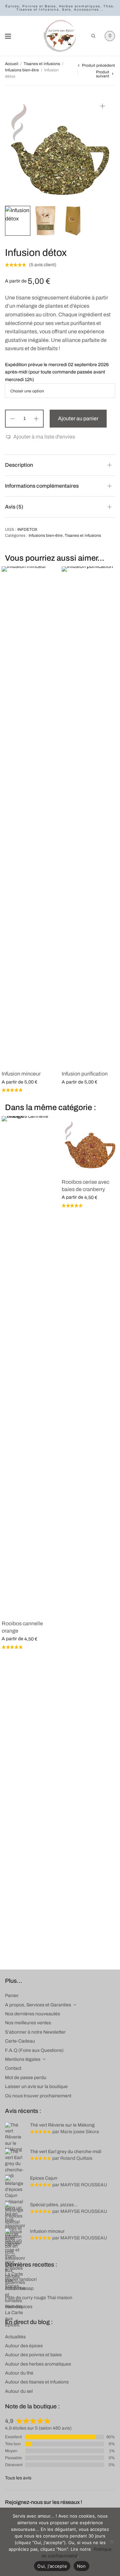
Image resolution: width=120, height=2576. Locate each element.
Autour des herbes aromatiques (38, 2364)
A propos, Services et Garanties (38, 2005)
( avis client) (43, 265)
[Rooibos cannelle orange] (30, 1365)
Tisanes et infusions (42, 64)
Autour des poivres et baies (33, 2355)
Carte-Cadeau (20, 2041)
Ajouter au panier (78, 418)
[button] (40, 437)
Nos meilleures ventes (28, 2023)
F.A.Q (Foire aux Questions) (34, 2050)
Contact (13, 2068)
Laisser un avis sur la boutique (36, 2087)
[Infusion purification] (90, 815)
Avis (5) (14, 507)
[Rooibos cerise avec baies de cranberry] (90, 1144)
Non (81, 2566)
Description (19, 465)
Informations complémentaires (42, 486)
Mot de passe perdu (26, 2078)
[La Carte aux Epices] (60, 36)
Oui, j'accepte (52, 2566)
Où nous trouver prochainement (38, 2096)
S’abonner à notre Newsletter (35, 2032)
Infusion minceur (21, 1074)
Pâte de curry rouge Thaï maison (39, 2298)
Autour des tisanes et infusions (37, 2382)
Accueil (12, 64)
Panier (12, 1996)
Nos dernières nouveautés (32, 2014)
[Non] (112, 2542)
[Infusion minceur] (30, 815)
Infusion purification (85, 1074)
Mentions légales (23, 2059)
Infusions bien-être (22, 70)
